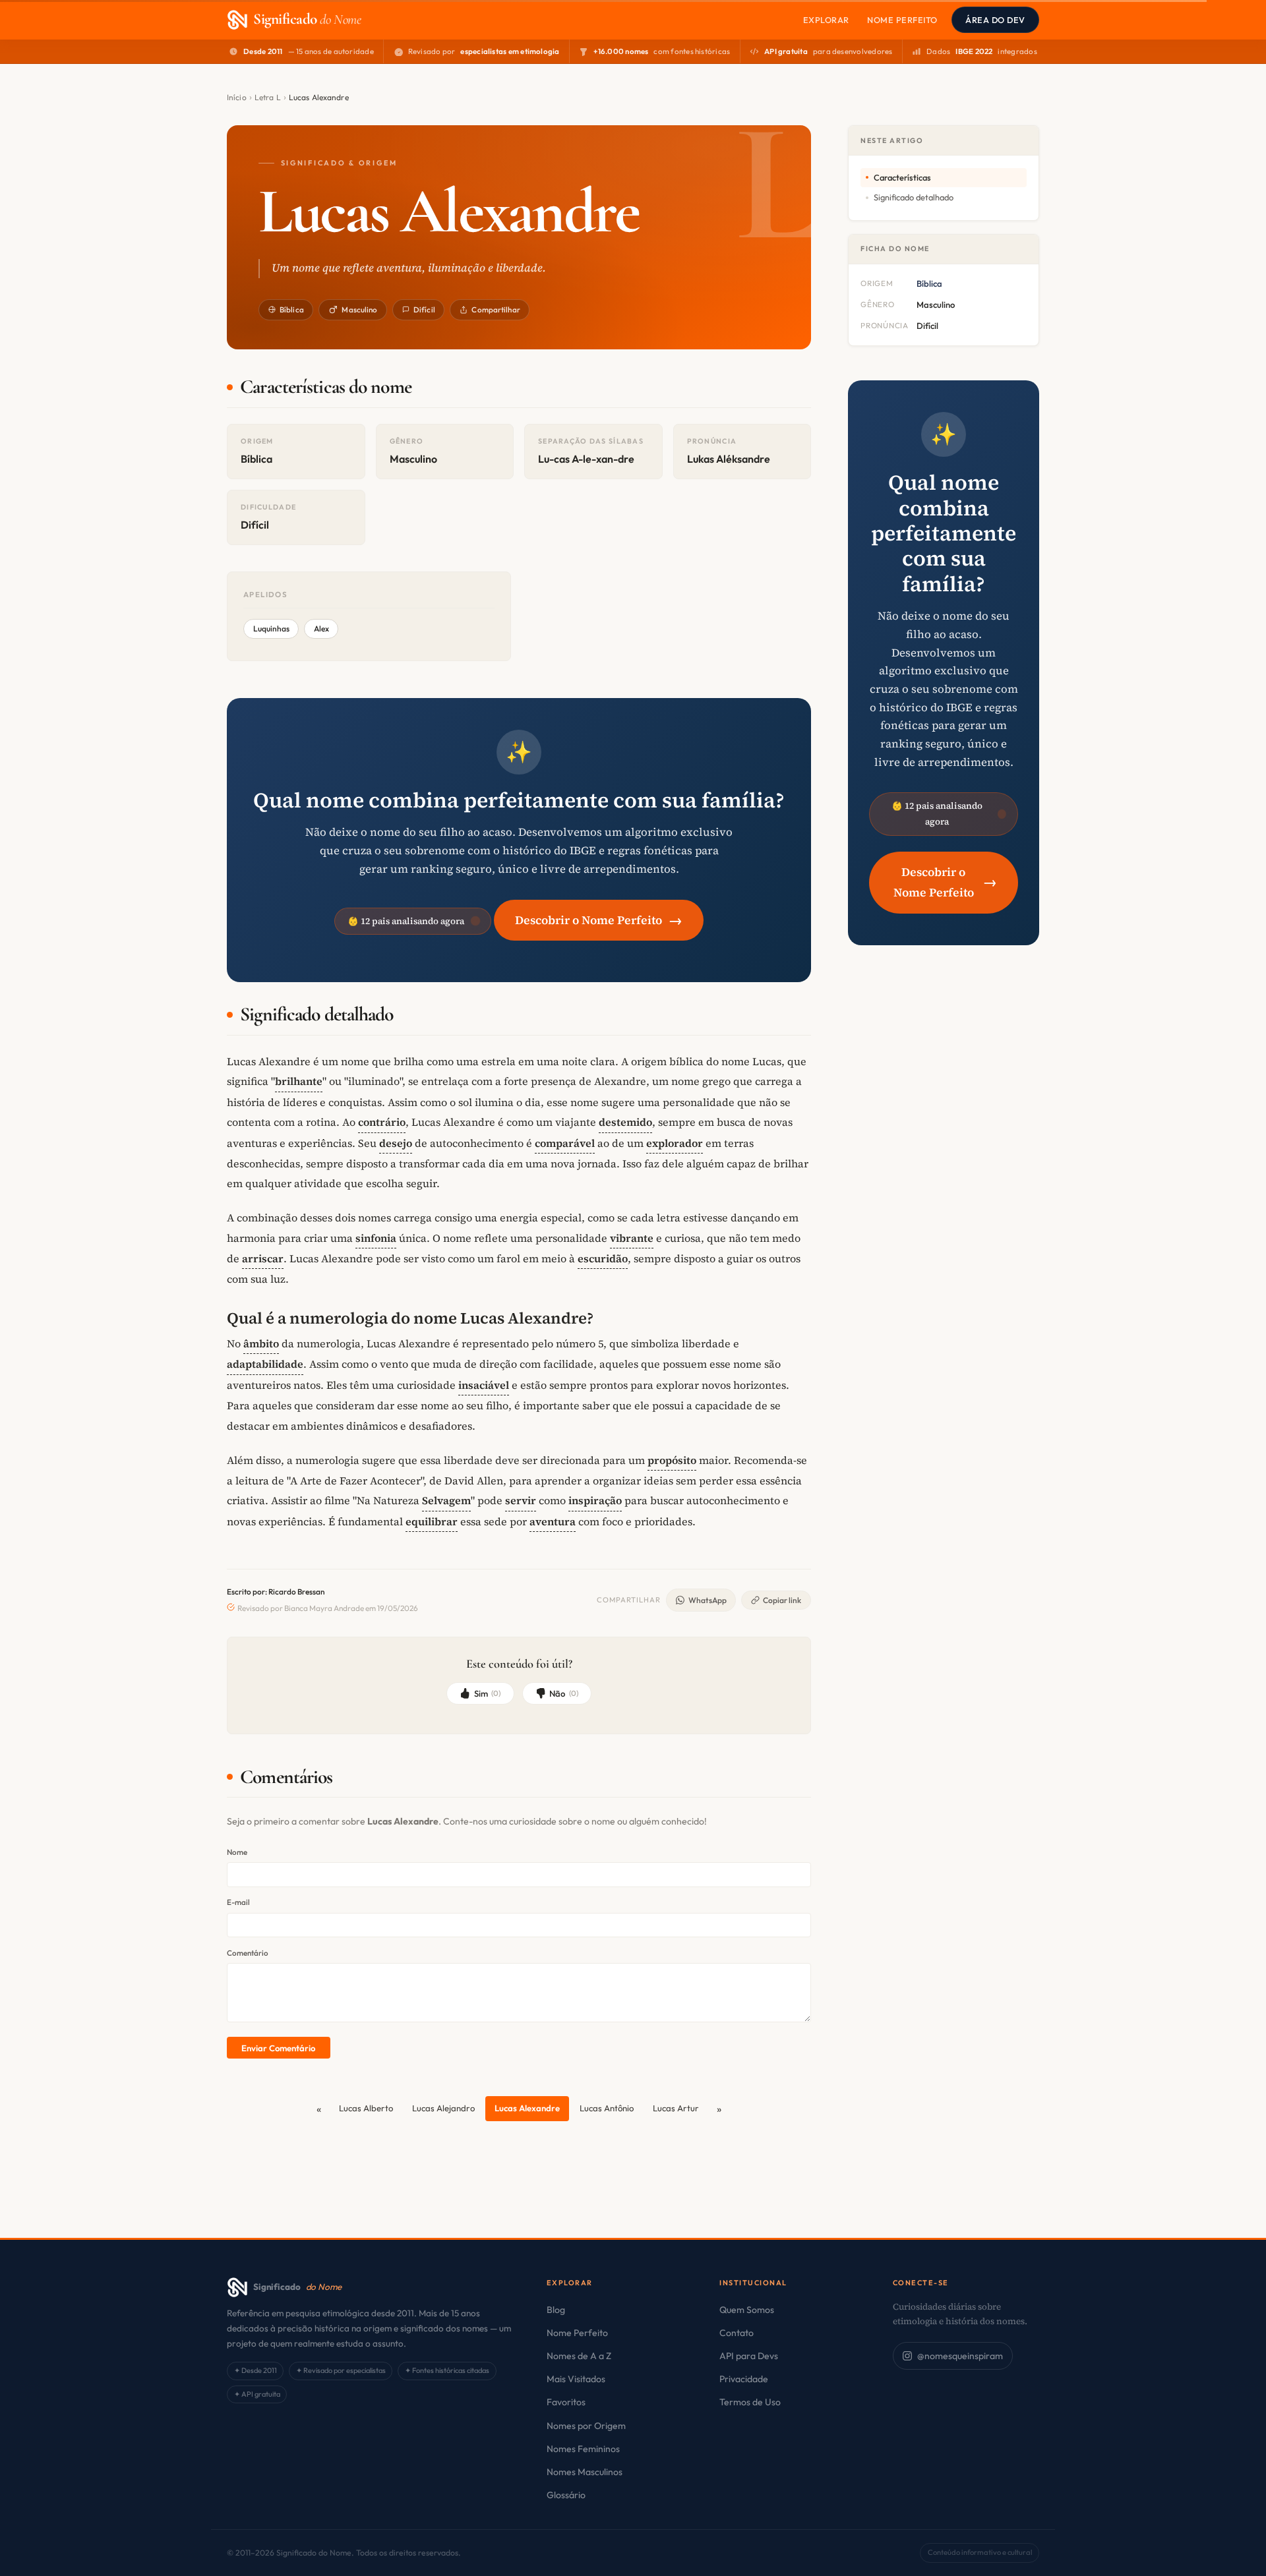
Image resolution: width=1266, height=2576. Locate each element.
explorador (675, 1143)
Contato (737, 2333)
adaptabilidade (265, 1364)
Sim (488, 1693)
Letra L (268, 97)
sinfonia (376, 1238)
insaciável (484, 1385)
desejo (396, 1143)
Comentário (248, 1953)
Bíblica (292, 309)
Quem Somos (747, 2310)
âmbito (261, 1343)
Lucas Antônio (607, 2108)
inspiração (595, 1500)
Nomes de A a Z (579, 2356)
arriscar (263, 1258)
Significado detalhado (914, 197)
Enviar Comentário (278, 2048)
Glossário (566, 2495)
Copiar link (782, 1600)
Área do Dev (995, 20)
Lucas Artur (676, 2108)
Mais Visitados (576, 2379)
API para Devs (749, 2356)
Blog (556, 2310)
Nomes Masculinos (585, 2472)
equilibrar (432, 1521)
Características (902, 177)
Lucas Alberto (366, 2108)
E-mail (238, 1902)
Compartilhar (496, 309)
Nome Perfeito (902, 20)
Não (564, 1693)
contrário (382, 1122)
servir (521, 1500)
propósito (672, 1460)
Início (237, 97)
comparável (565, 1143)
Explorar (826, 20)
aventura (553, 1521)
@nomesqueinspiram (960, 2356)
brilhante (299, 1081)
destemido (625, 1122)
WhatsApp (708, 1600)
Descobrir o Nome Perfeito (599, 920)
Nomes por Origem (586, 2426)
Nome (237, 1852)
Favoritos (566, 2402)
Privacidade (744, 2379)
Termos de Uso (750, 2402)
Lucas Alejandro (443, 2108)
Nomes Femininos (583, 2449)
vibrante (632, 1238)
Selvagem (446, 1500)
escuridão (603, 1258)
